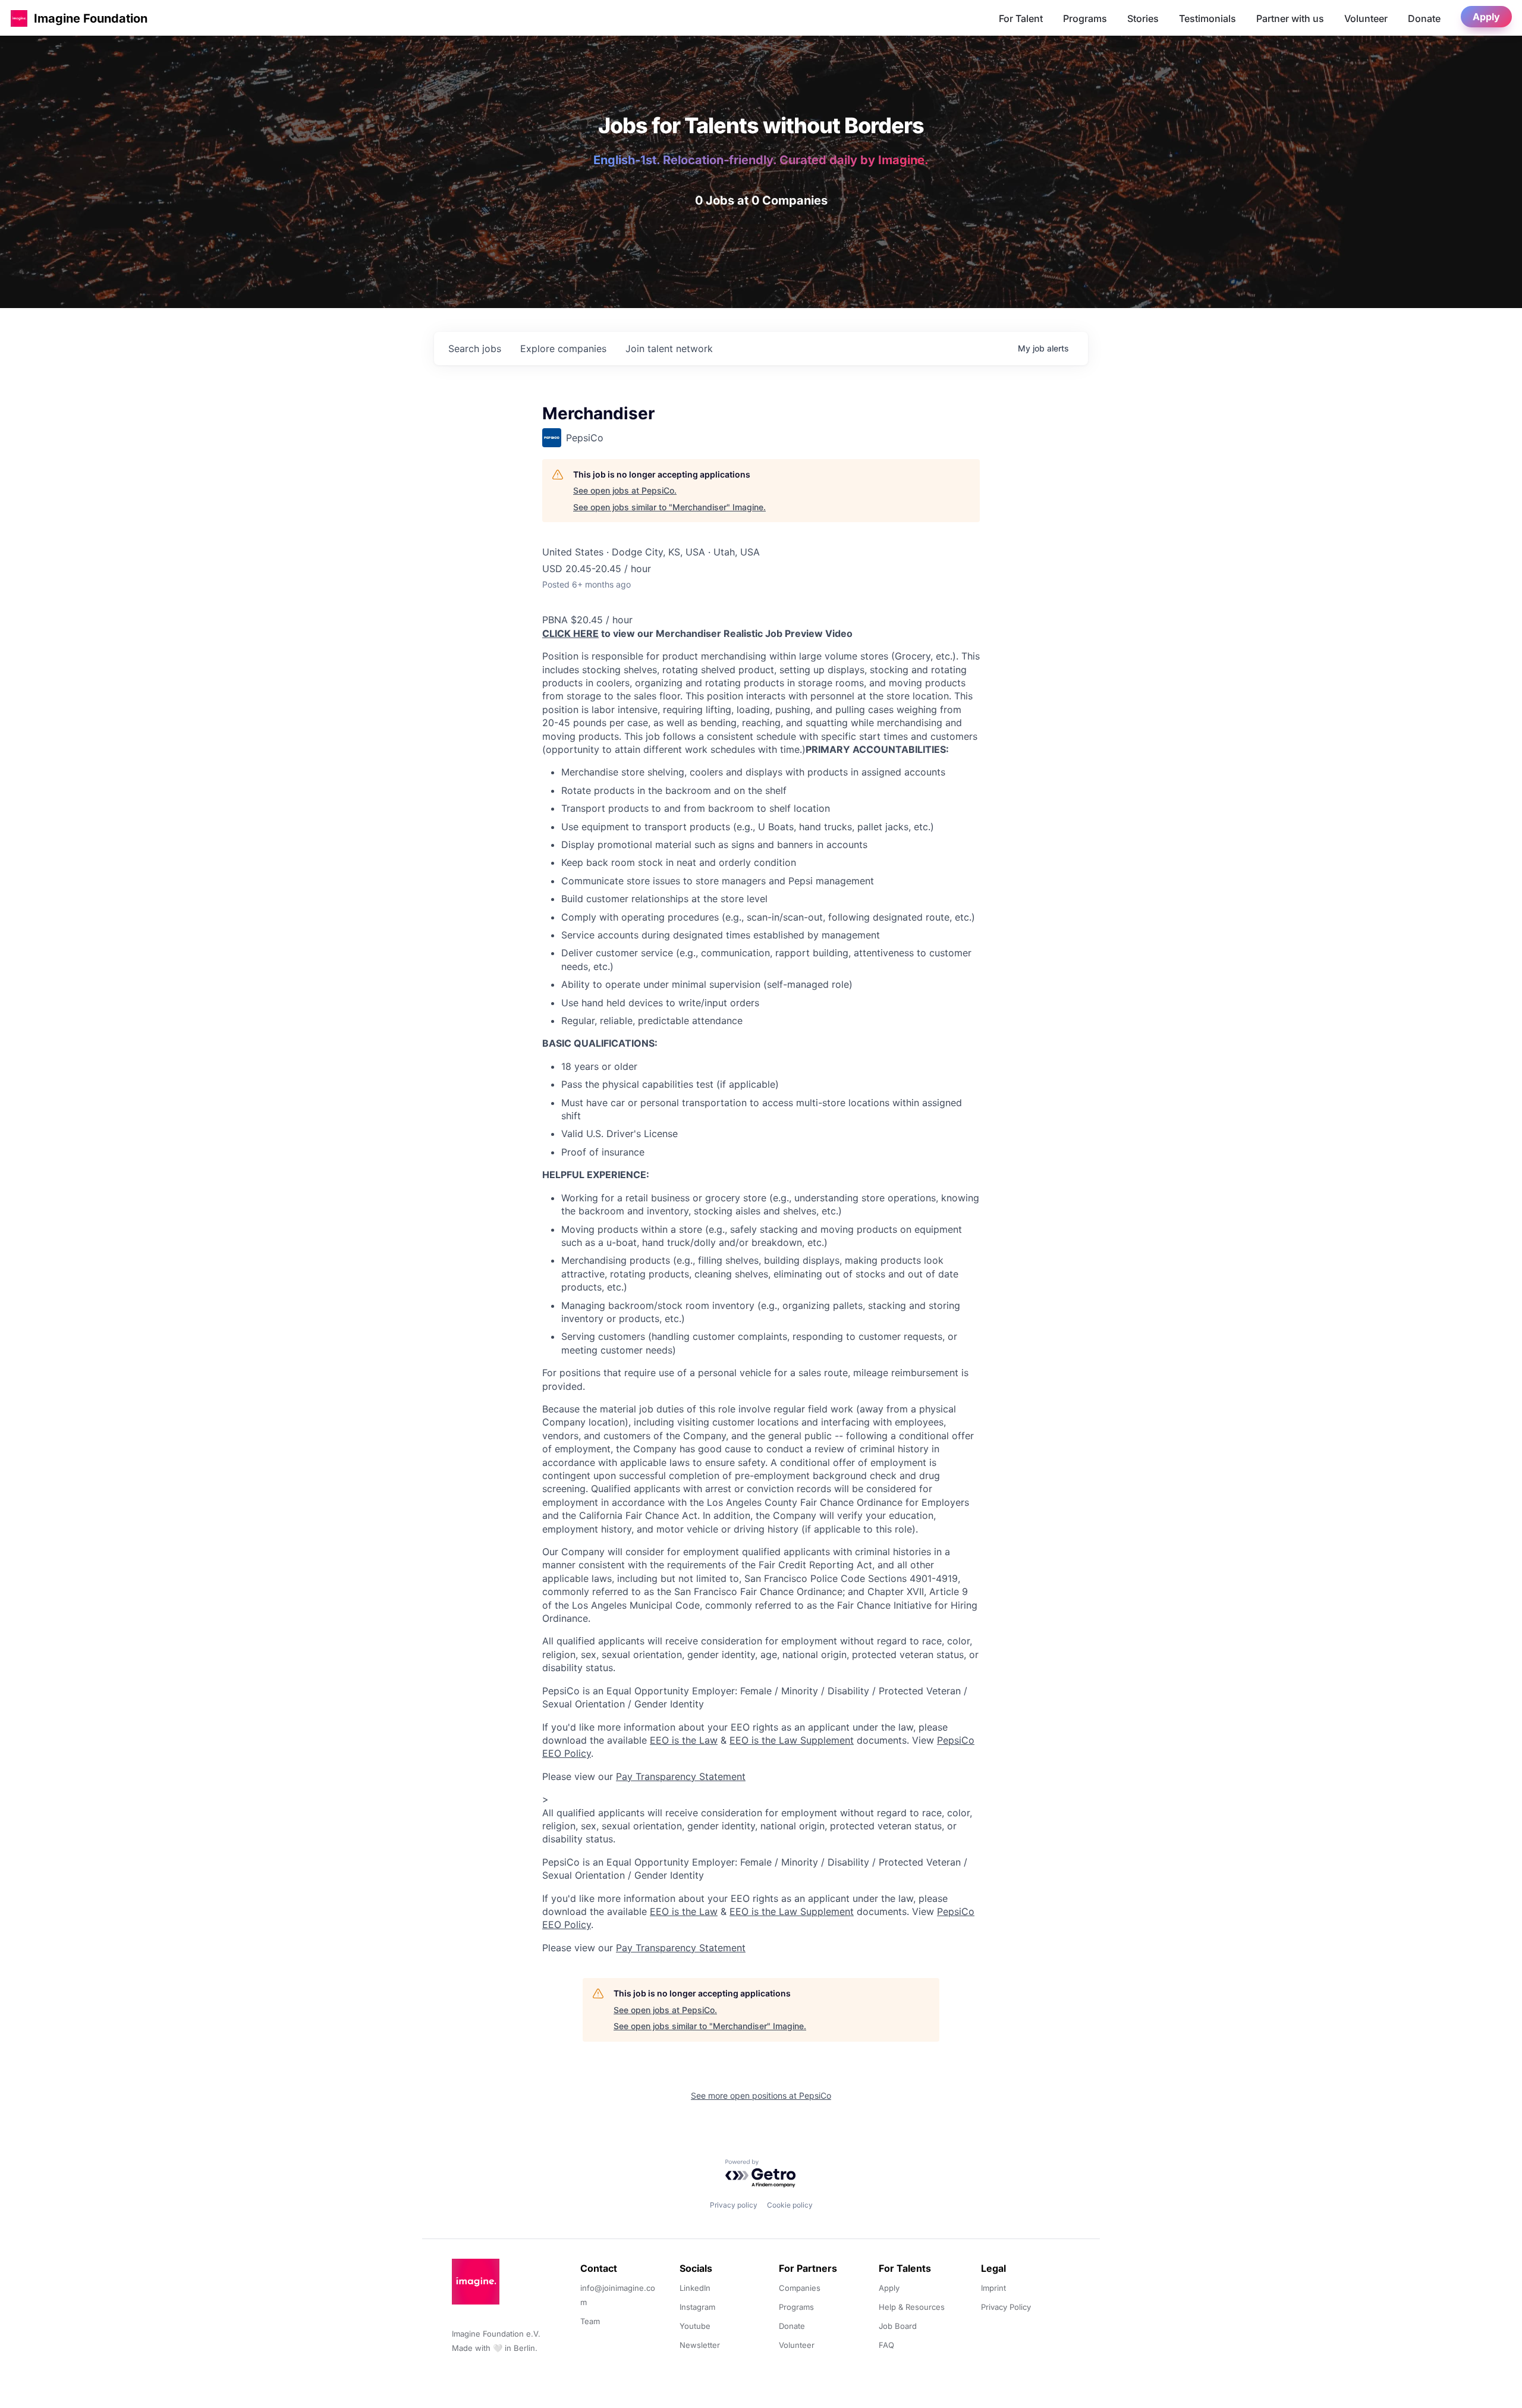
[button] (19, 18)
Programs (1085, 18)
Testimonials (1207, 18)
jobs (475, 349)
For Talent (1021, 18)
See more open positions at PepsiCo (761, 2095)
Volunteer (1366, 18)
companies (563, 349)
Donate (1424, 18)
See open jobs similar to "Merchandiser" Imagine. (669, 507)
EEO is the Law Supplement (792, 1740)
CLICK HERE (570, 633)
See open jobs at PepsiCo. (625, 490)
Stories (1143, 18)
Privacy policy (734, 2205)
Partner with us (1290, 18)
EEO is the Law (684, 1740)
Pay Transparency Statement (681, 1776)
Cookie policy (790, 2205)
